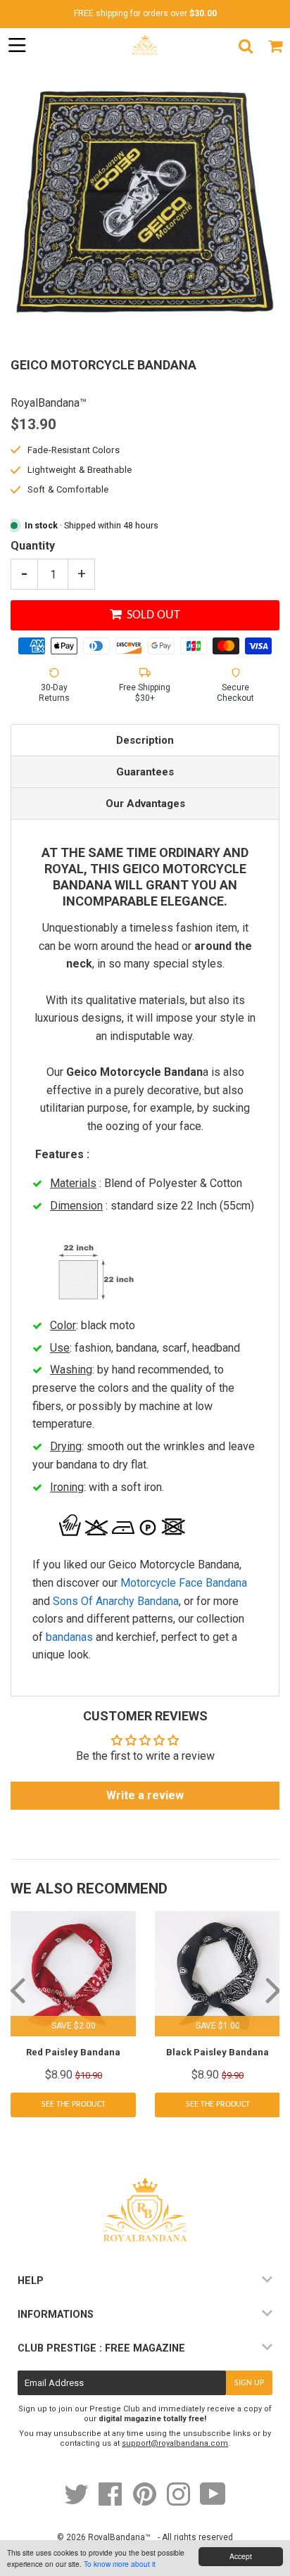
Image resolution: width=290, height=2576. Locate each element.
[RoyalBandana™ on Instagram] (179, 2501)
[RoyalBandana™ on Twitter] (77, 2501)
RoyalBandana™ (119, 2537)
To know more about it (120, 2564)
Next (273, 1989)
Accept (241, 2556)
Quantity (33, 546)
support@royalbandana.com (175, 2443)
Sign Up (249, 2383)
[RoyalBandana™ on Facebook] (112, 2501)
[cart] (275, 46)
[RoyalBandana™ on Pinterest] (146, 2501)
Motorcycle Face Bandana (184, 1583)
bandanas (69, 1637)
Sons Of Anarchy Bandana (116, 1601)
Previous (17, 1989)
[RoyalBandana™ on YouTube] (213, 2501)
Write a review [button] (145, 1795)
